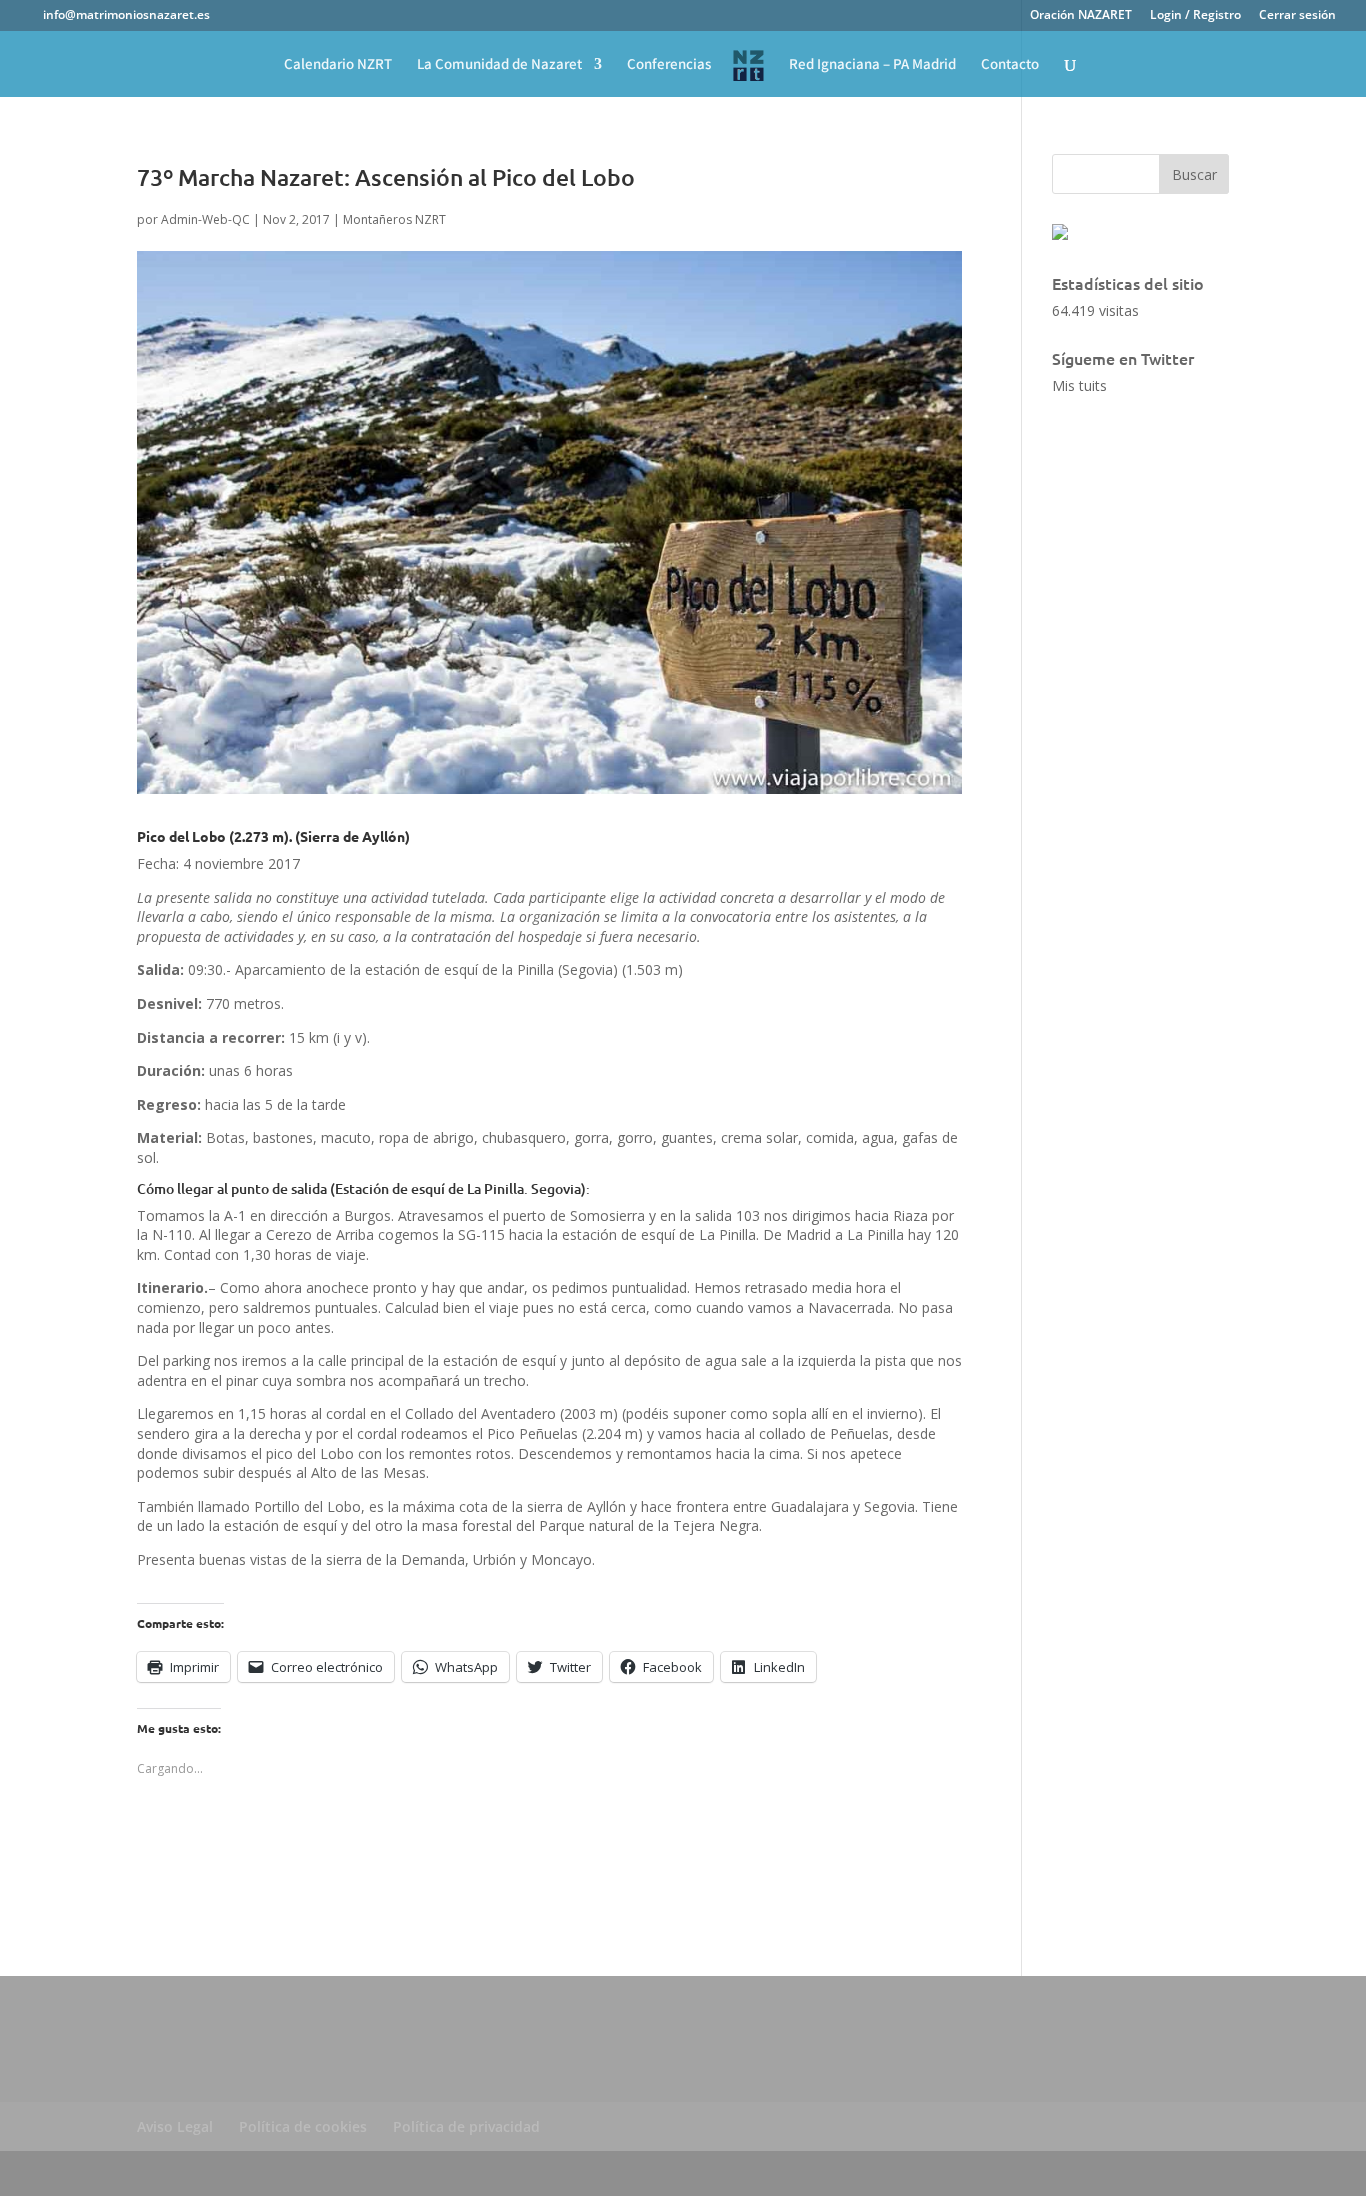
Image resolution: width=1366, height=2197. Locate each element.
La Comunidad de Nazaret (499, 65)
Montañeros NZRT (394, 219)
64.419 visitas (1095, 310)
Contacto (1010, 65)
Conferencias (669, 65)
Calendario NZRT (338, 65)
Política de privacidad (466, 2126)
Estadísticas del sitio (1128, 283)
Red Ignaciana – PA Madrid (872, 65)
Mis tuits (1079, 385)
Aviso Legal (175, 2126)
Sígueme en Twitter (1123, 358)
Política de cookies (303, 2126)
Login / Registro (1195, 16)
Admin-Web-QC (205, 219)
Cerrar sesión (1297, 16)
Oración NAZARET (1081, 16)
